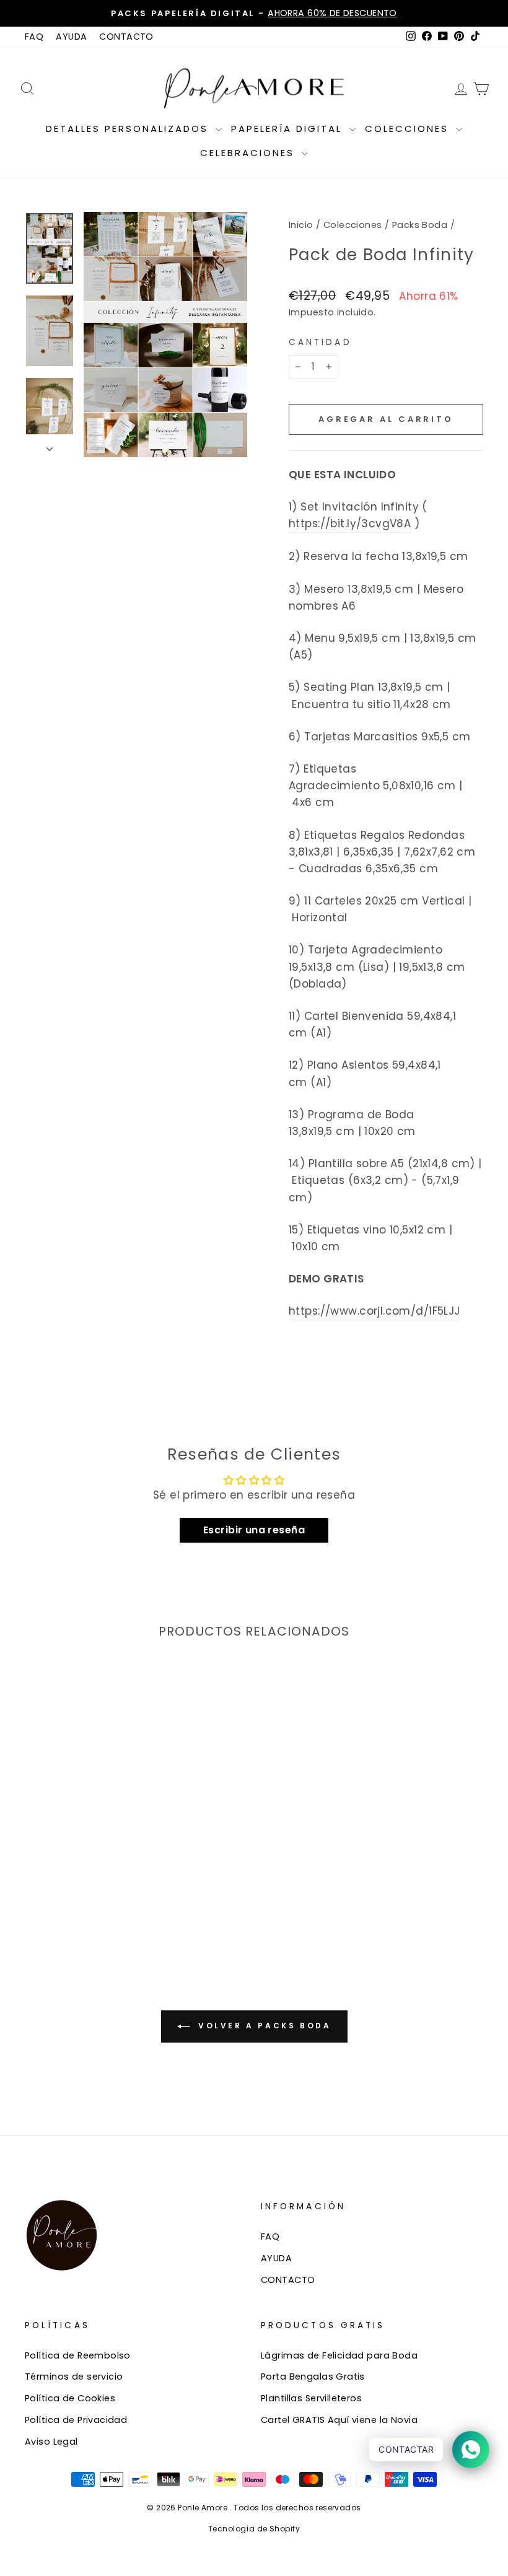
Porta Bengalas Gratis (313, 2377)
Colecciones (353, 225)
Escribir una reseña (254, 1530)
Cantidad (320, 342)
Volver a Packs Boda (263, 2026)
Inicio (301, 225)
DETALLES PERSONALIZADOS (129, 129)
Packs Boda (420, 225)
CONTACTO (126, 37)
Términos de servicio (74, 2377)
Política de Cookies (70, 2398)
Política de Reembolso (78, 2355)
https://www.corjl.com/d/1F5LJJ (374, 1311)
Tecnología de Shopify (254, 2529)
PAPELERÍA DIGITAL (289, 129)
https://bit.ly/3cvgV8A (350, 524)
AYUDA (71, 37)
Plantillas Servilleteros (311, 2398)
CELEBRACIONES (249, 153)
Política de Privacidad (76, 2420)
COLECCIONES (409, 129)
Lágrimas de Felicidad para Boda (339, 2355)
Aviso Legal (51, 2442)
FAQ (34, 37)
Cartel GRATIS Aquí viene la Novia (339, 2420)
